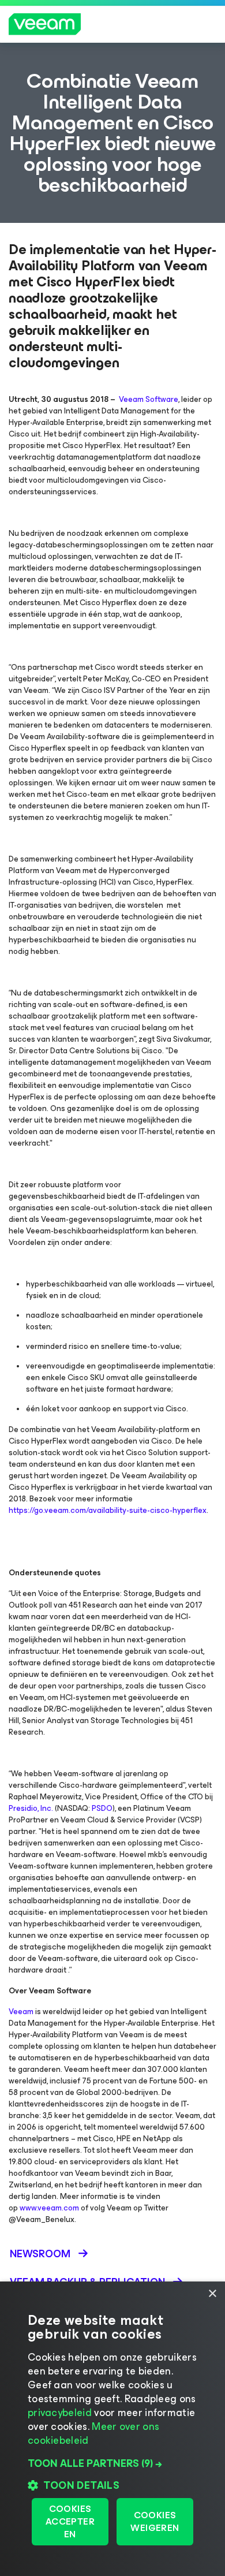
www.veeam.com (49, 2208)
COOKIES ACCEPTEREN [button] (70, 2521)
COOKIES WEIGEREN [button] (155, 2521)
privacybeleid (60, 2413)
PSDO (102, 1808)
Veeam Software (149, 399)
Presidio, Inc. (31, 1808)
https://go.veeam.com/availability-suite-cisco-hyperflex (108, 1510)
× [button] (212, 2294)
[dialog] (112, 2429)
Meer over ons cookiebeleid (93, 2433)
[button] (112, 2463)
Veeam (21, 2012)
